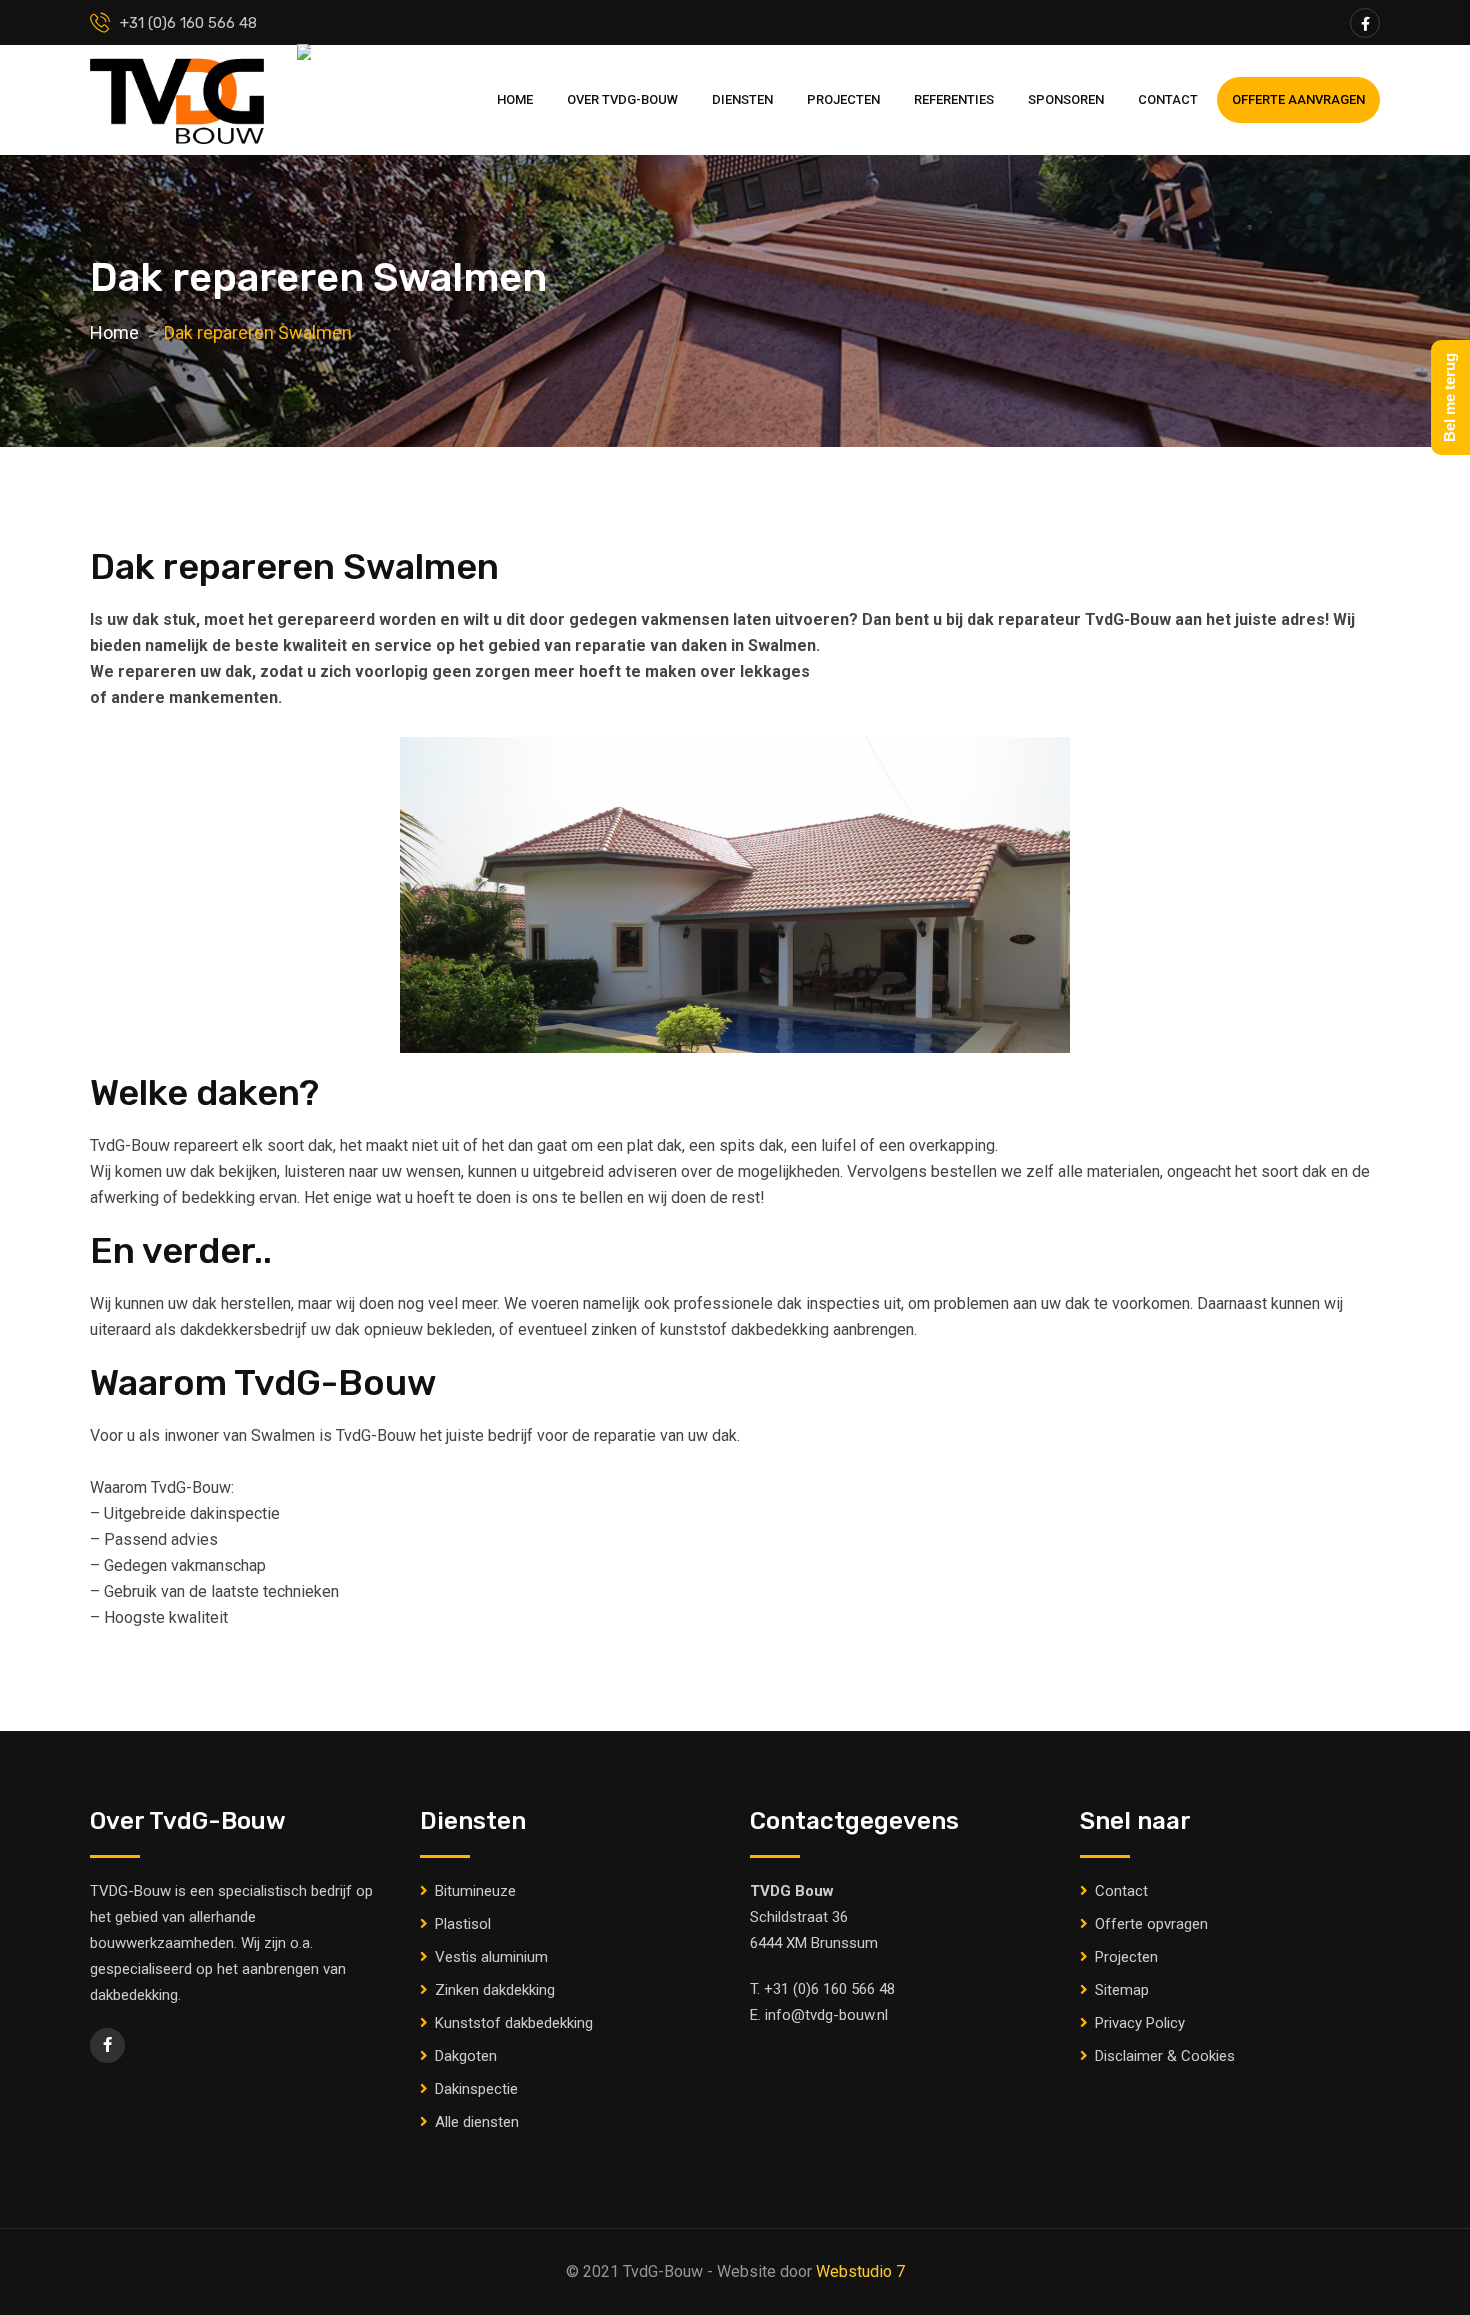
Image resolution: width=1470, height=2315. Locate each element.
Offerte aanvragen (1298, 99)
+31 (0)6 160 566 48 (829, 1989)
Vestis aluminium (491, 1957)
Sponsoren (1066, 99)
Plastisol (463, 1924)
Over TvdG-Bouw (622, 99)
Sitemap (1122, 1990)
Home (515, 99)
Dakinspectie (476, 2089)
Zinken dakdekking (495, 1990)
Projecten (843, 99)
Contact (1168, 99)
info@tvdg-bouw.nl (826, 2015)
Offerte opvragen (1151, 1924)
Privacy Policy (1140, 2023)
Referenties (954, 99)
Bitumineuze (475, 1891)
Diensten (742, 99)
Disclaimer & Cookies (1165, 2056)
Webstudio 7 (860, 2271)
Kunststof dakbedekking (514, 2023)
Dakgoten (466, 2056)
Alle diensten (477, 2122)
